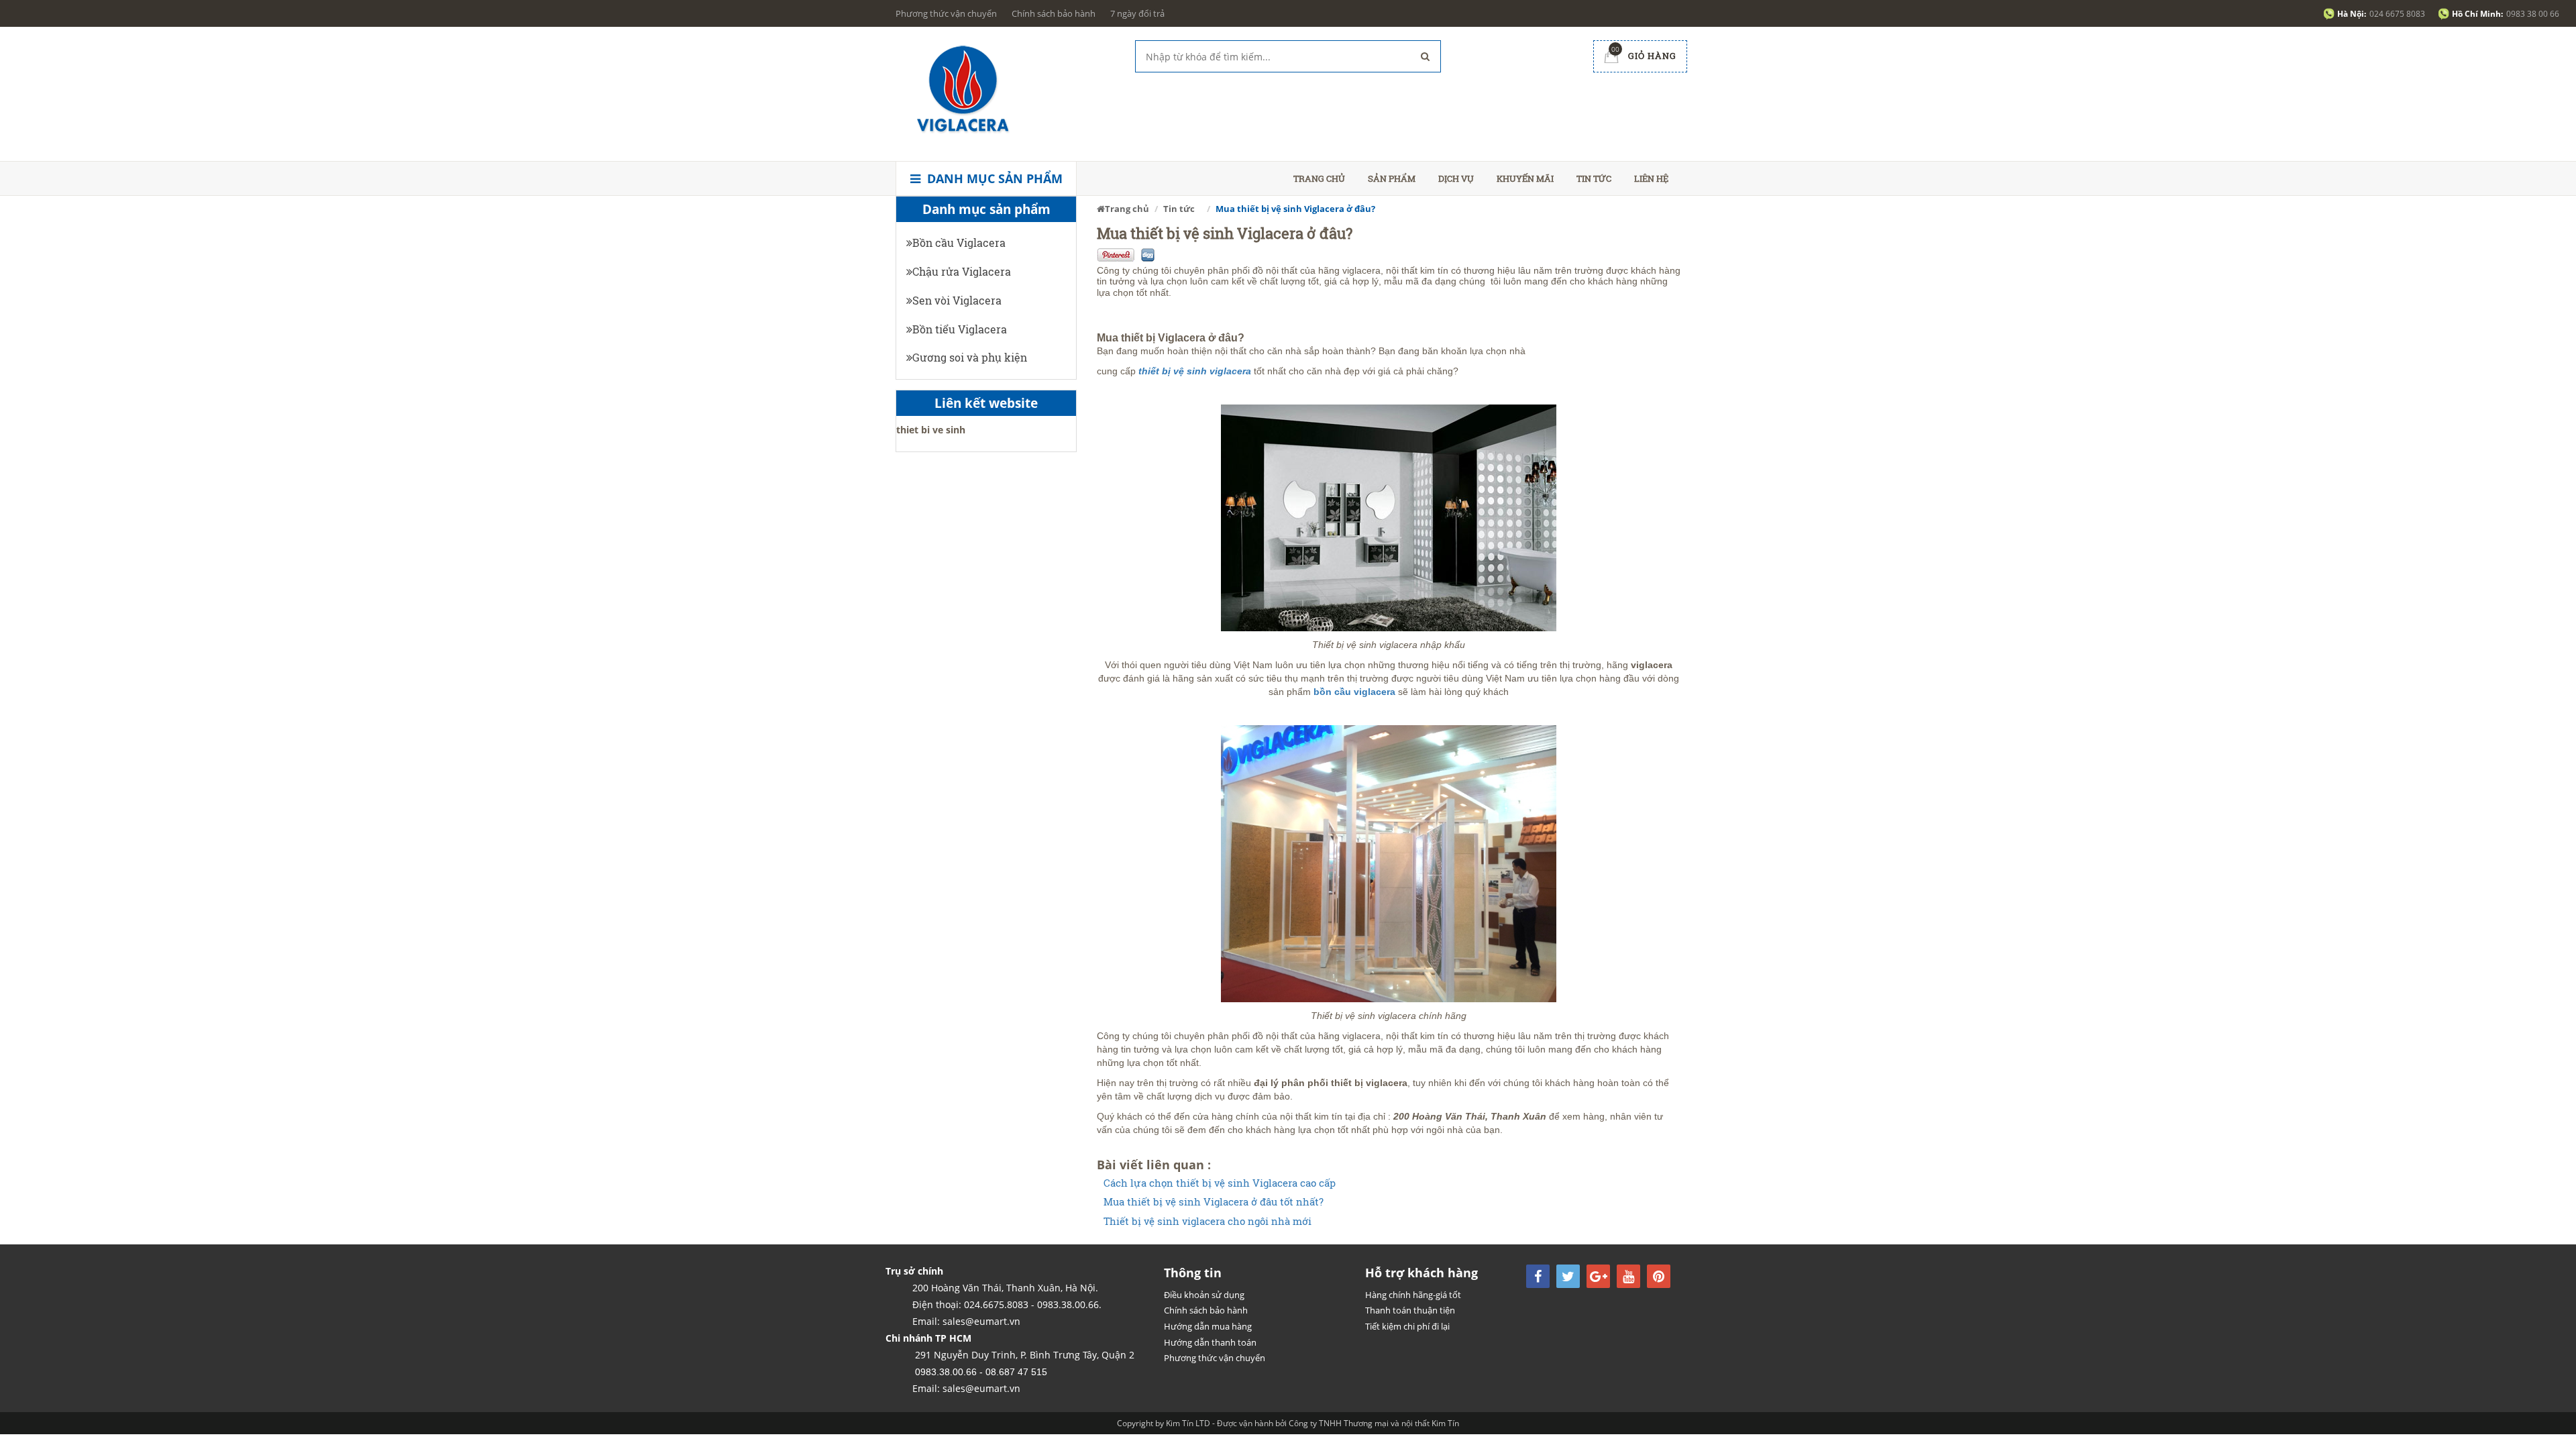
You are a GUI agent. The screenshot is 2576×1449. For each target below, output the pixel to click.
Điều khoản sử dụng (1204, 1295)
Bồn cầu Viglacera (959, 243)
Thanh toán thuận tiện (1410, 1310)
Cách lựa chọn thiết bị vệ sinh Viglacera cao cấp (1220, 1183)
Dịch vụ (1456, 178)
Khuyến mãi (1525, 178)
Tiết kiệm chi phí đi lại (1407, 1326)
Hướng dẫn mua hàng (1208, 1326)
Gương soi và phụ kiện (970, 357)
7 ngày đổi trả (1137, 13)
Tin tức (1594, 178)
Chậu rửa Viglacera (962, 271)
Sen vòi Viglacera (957, 300)
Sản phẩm (1392, 178)
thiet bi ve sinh (931, 430)
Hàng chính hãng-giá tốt (1413, 1295)
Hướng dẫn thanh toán (1210, 1342)
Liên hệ (1651, 178)
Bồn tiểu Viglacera (960, 329)
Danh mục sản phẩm (993, 178)
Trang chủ (1319, 178)
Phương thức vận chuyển (946, 13)
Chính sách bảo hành (1054, 13)
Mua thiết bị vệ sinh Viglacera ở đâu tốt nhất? (1214, 1202)
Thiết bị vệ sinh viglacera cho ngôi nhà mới (1207, 1221)
